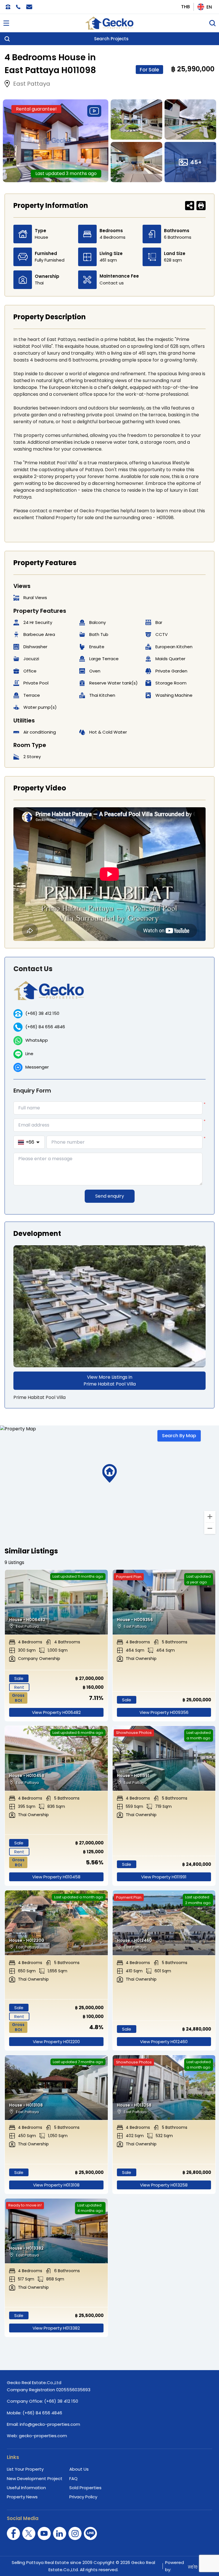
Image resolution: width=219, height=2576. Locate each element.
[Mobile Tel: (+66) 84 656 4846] (18, 7)
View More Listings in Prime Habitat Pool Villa (110, 1381)
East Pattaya (32, 84)
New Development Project (35, 2478)
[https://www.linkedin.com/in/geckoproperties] (60, 2533)
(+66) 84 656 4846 (45, 1027)
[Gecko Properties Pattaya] (109, 23)
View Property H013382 (56, 2328)
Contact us (112, 283)
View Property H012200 (56, 2042)
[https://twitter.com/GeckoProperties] (29, 2533)
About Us (79, 2469)
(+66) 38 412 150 (42, 1013)
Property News (22, 2497)
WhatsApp (37, 1040)
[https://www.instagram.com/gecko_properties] (75, 2533)
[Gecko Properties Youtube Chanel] (44, 2533)
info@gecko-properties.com (50, 2424)
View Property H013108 (56, 2185)
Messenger (37, 1067)
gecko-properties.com (43, 2436)
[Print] (201, 206)
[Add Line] (90, 2533)
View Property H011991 (164, 1877)
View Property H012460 (164, 2042)
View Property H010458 (56, 1877)
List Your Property (25, 2469)
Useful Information (26, 2488)
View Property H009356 (164, 1712)
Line (29, 1054)
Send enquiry (110, 1196)
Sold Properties (85, 2488)
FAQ (73, 2478)
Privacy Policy (83, 2497)
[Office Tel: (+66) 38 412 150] (8, 7)
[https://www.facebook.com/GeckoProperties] (13, 2533)
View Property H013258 (164, 2185)
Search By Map (179, 1436)
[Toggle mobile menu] (6, 23)
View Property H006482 (56, 1712)
